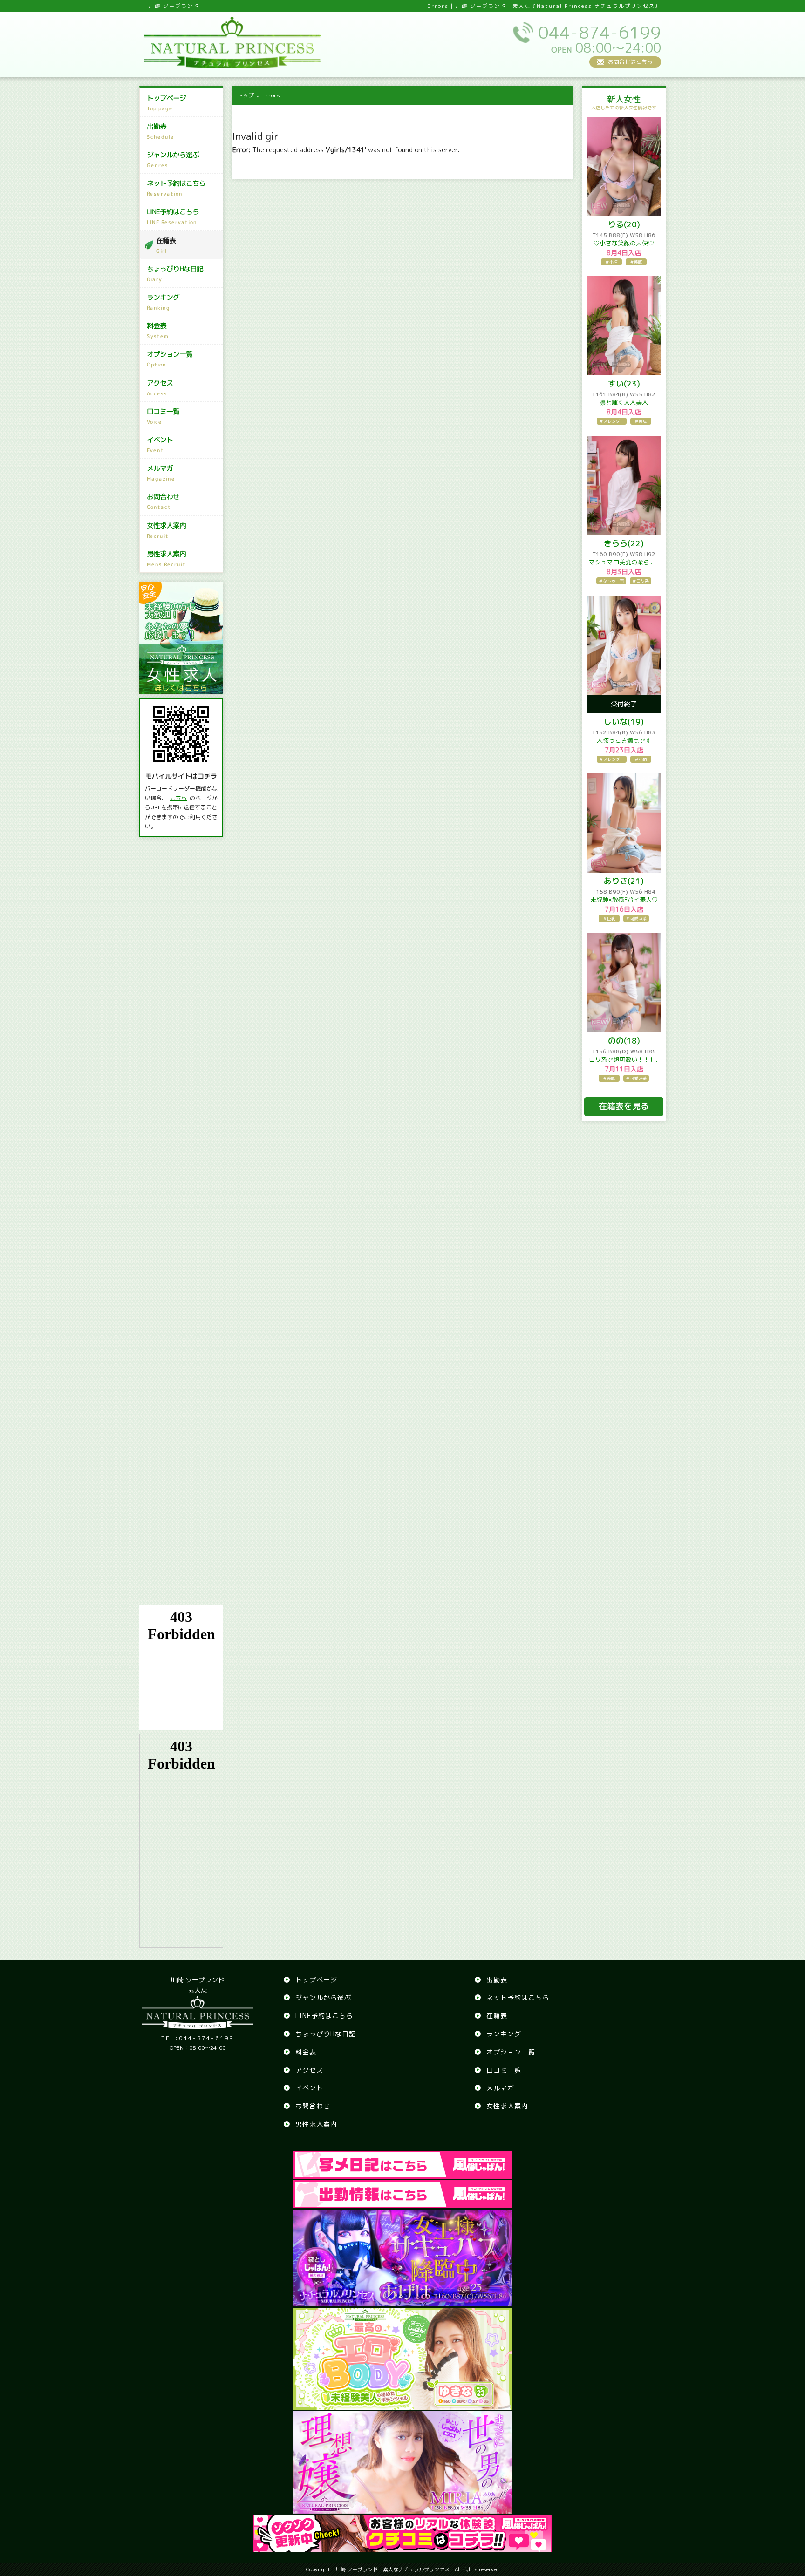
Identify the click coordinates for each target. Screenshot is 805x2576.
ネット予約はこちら (176, 188)
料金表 (158, 330)
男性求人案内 (166, 559)
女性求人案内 (166, 530)
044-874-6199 (198, 2038)
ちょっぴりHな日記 (175, 274)
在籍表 (166, 245)
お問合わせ (163, 501)
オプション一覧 (170, 359)
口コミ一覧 (163, 416)
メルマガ (161, 473)
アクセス (160, 388)
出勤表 (160, 131)
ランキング (163, 302)
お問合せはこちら (630, 62)
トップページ (166, 103)
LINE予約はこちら (173, 216)
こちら (178, 798)
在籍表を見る (624, 1106)
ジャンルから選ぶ (173, 159)
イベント (160, 444)
